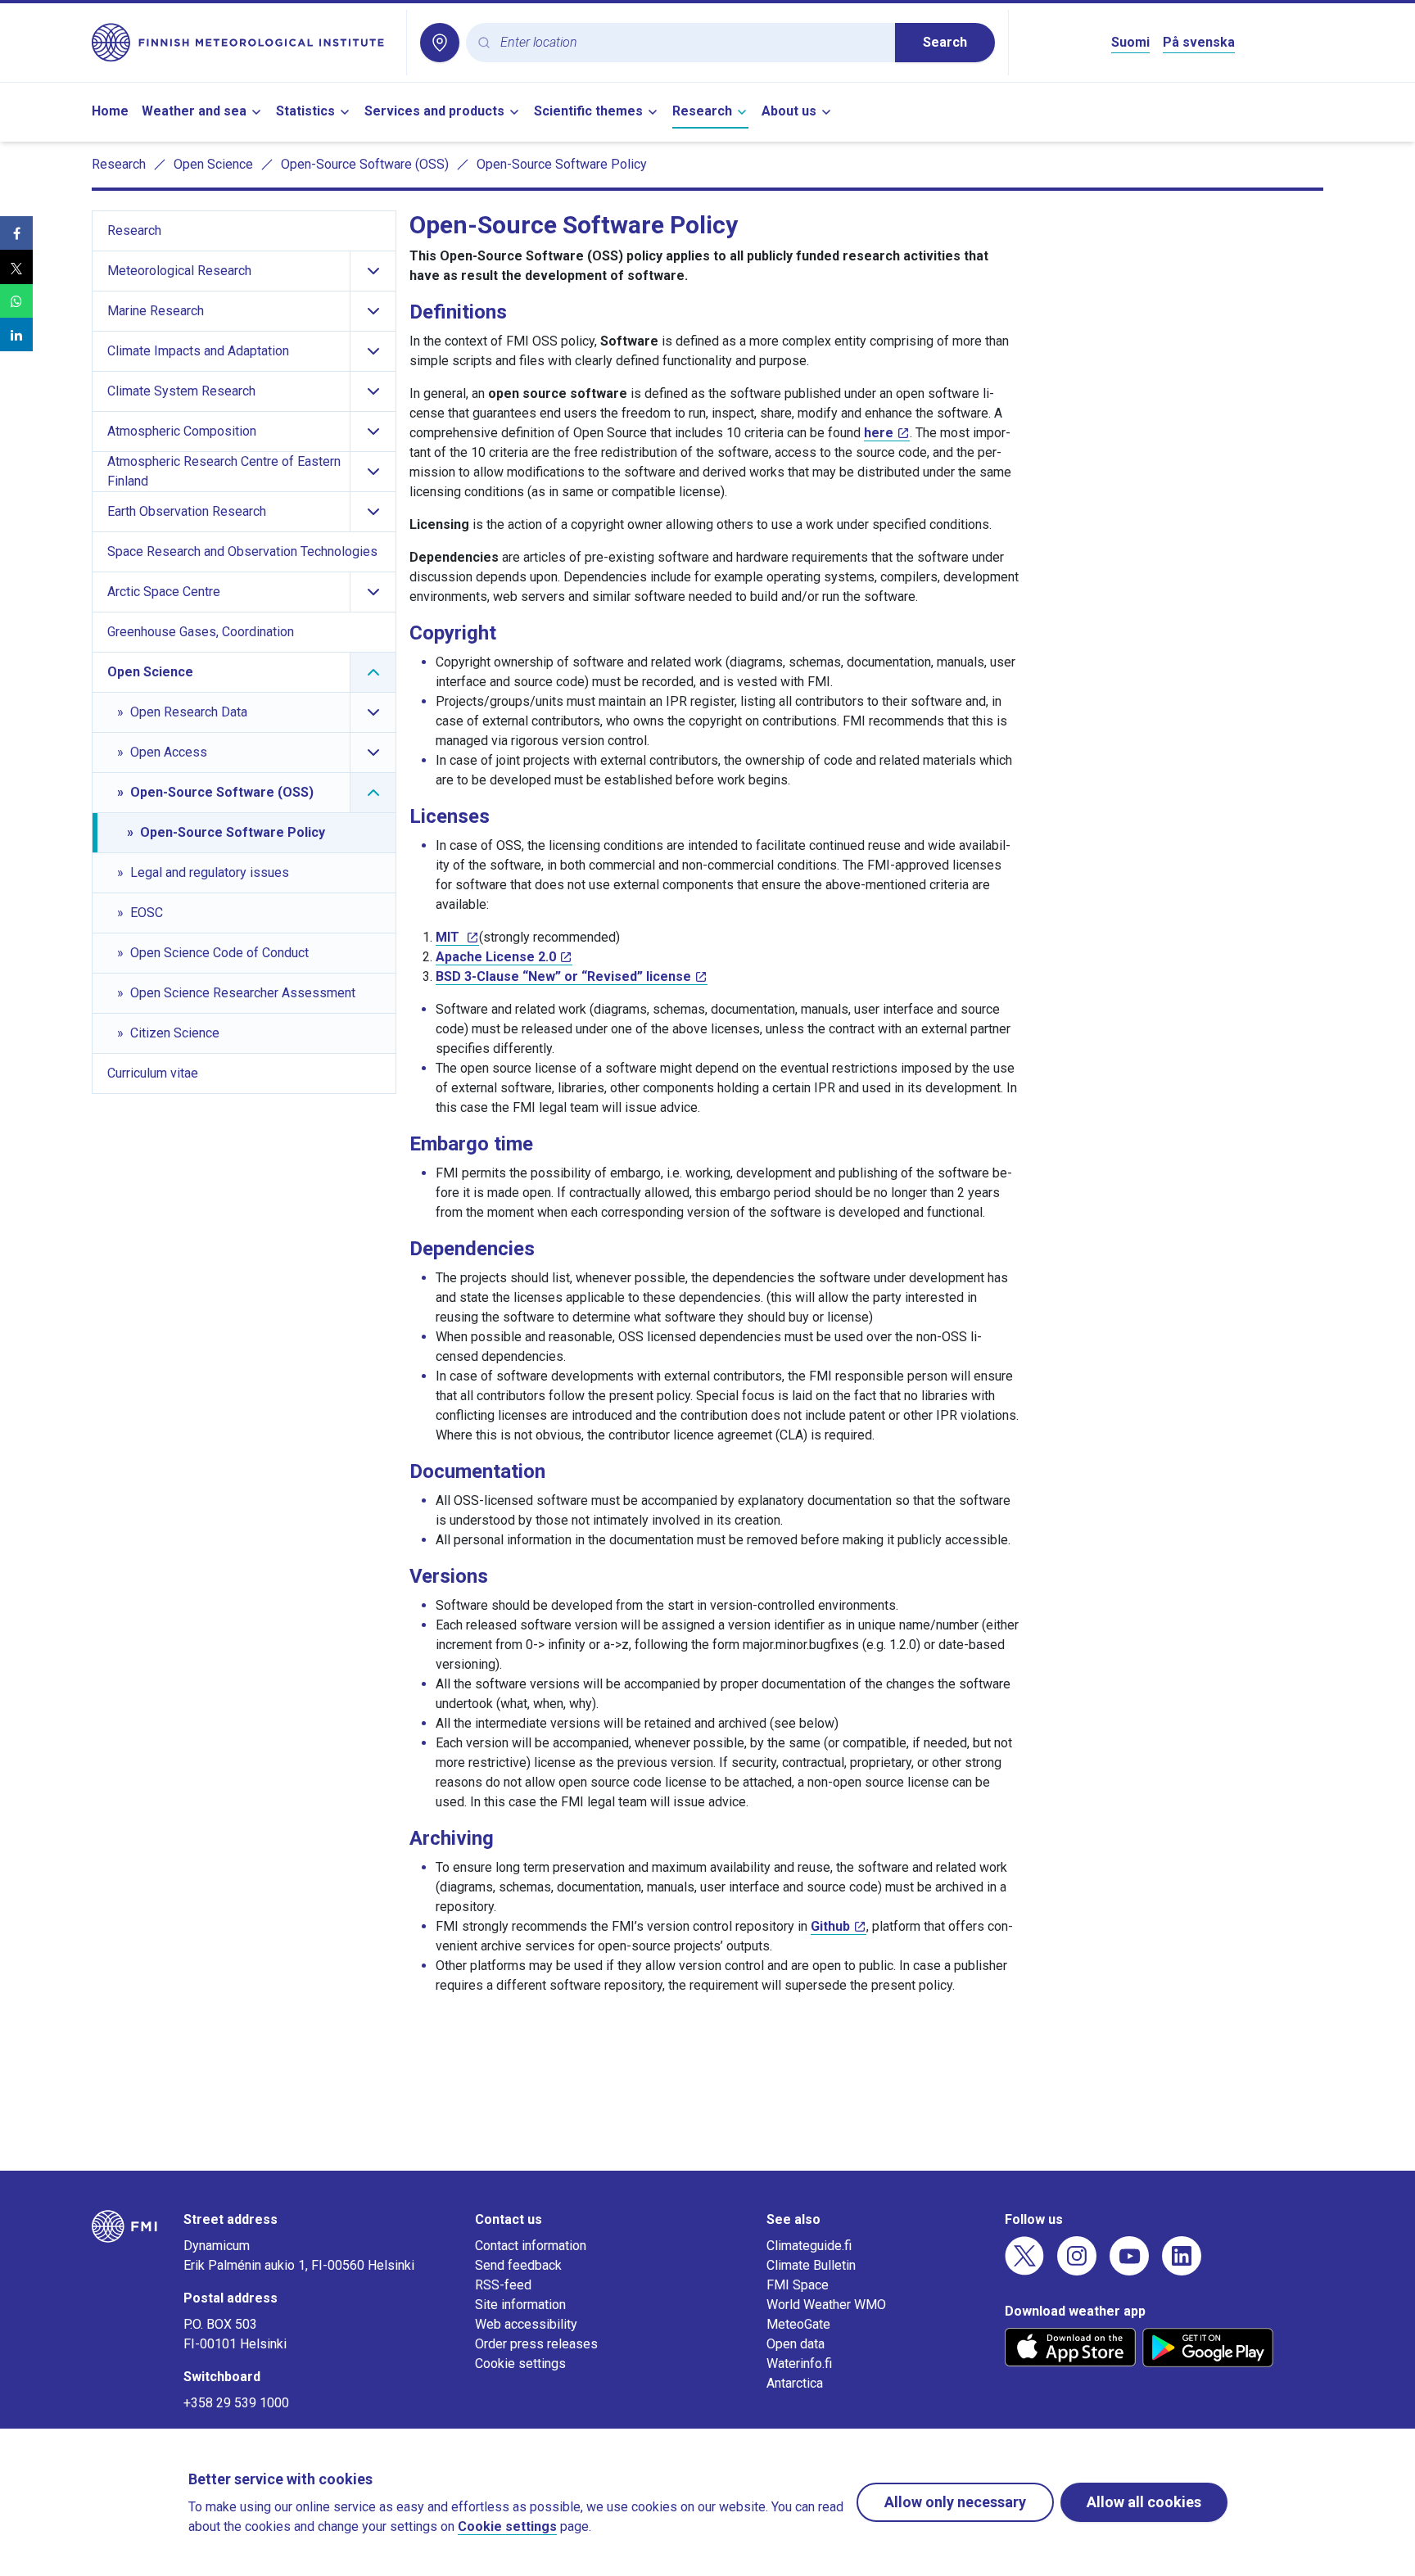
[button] (16, 233)
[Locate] (440, 43)
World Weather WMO (826, 2305)
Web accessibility (526, 2324)
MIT (449, 937)
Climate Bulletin (811, 2265)
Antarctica (795, 2383)
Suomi (1130, 42)
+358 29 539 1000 (236, 2403)
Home (110, 111)
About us (789, 111)
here (879, 433)
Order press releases (536, 2344)
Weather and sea (194, 111)
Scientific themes (588, 111)
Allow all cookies (1144, 2502)
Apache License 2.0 (496, 957)
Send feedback (518, 2265)
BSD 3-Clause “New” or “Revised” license (563, 976)
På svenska (1199, 42)
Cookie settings (520, 2364)
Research (702, 111)
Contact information (531, 2246)
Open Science (213, 164)
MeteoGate (798, 2324)
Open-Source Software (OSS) (365, 164)
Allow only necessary (955, 2502)
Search (945, 42)
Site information (520, 2305)
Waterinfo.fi (799, 2364)
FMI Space (798, 2285)
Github (830, 1926)
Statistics (305, 111)
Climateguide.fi (809, 2246)
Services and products (434, 111)
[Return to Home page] (242, 43)
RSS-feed (503, 2285)
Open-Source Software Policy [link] (562, 164)
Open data (796, 2344)
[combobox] (691, 43)
